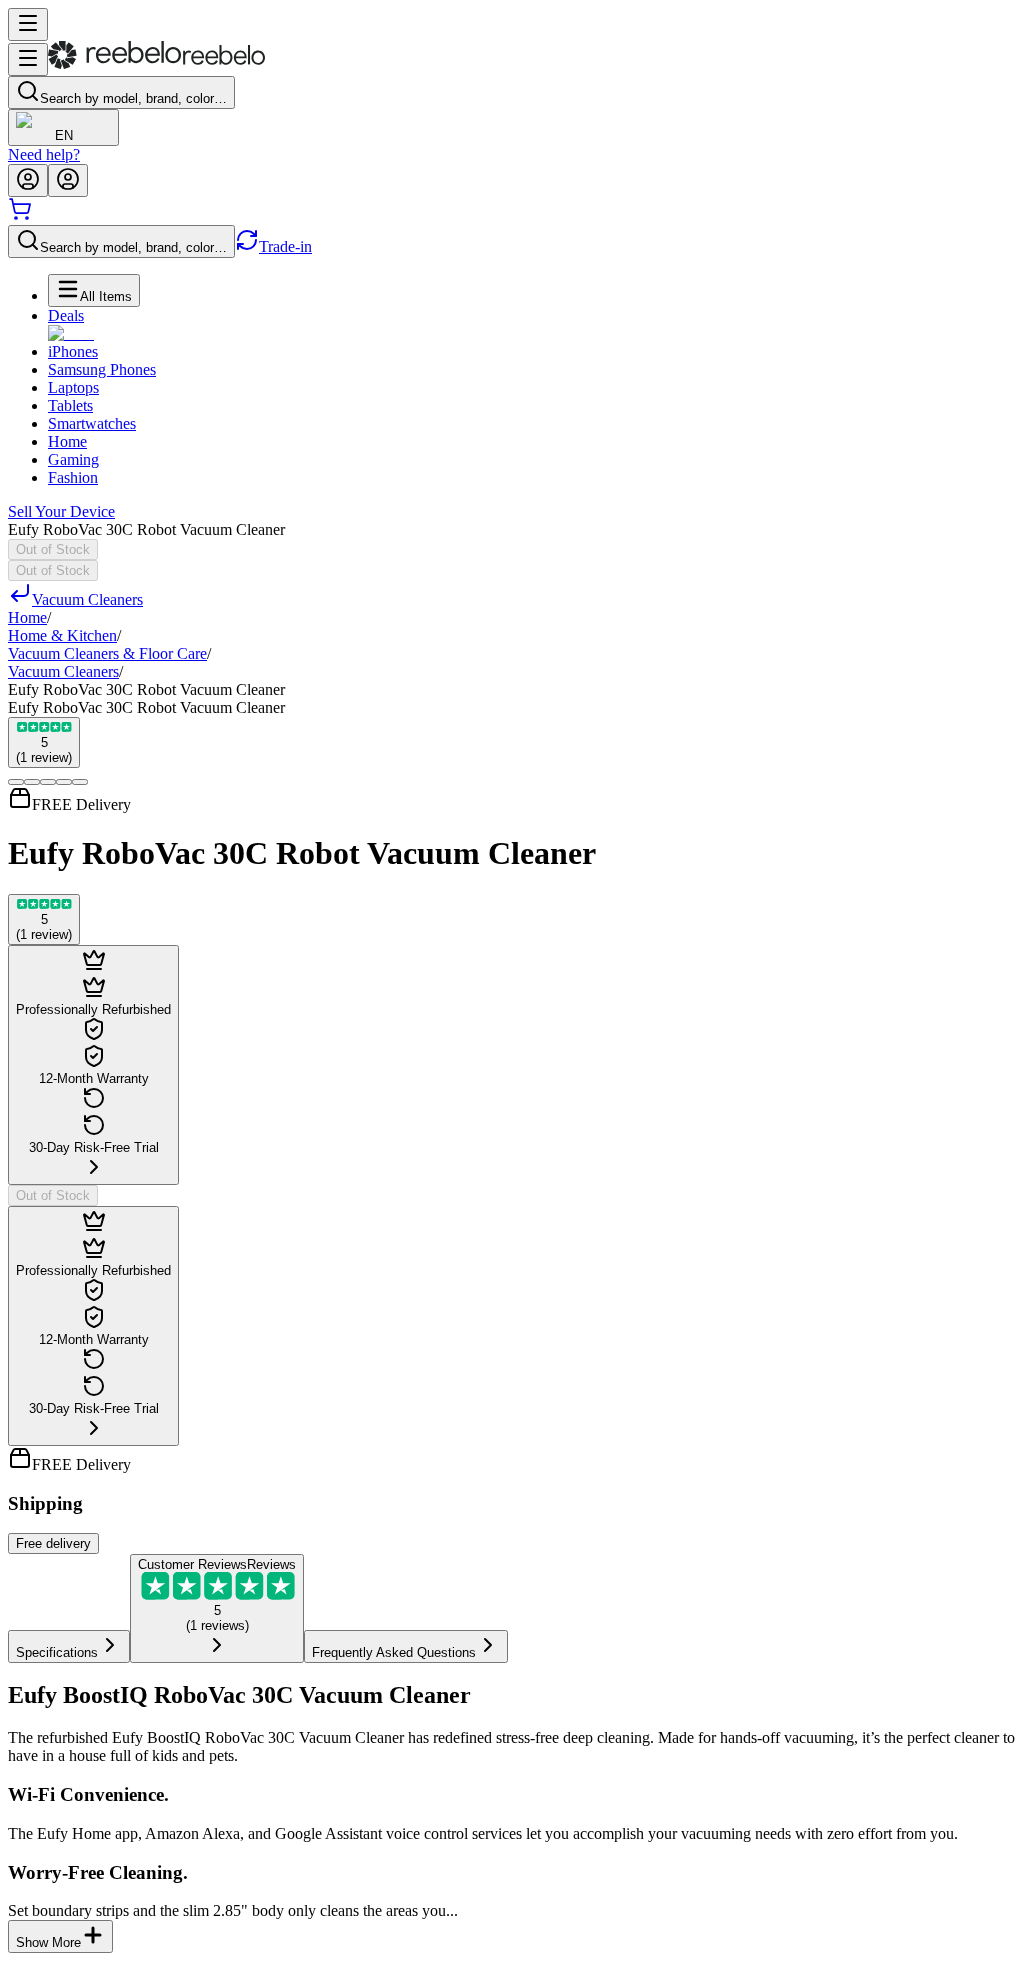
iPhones (73, 351)
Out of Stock (53, 549)
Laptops (73, 387)
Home (67, 441)
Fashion (73, 477)
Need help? (44, 154)
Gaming (73, 459)
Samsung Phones (102, 369)
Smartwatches (92, 423)
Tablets (70, 405)
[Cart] (20, 215)
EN (64, 135)
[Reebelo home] (156, 64)
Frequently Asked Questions (394, 1652)
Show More (48, 1942)
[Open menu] (28, 24)
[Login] (28, 180)
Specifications (57, 1652)
